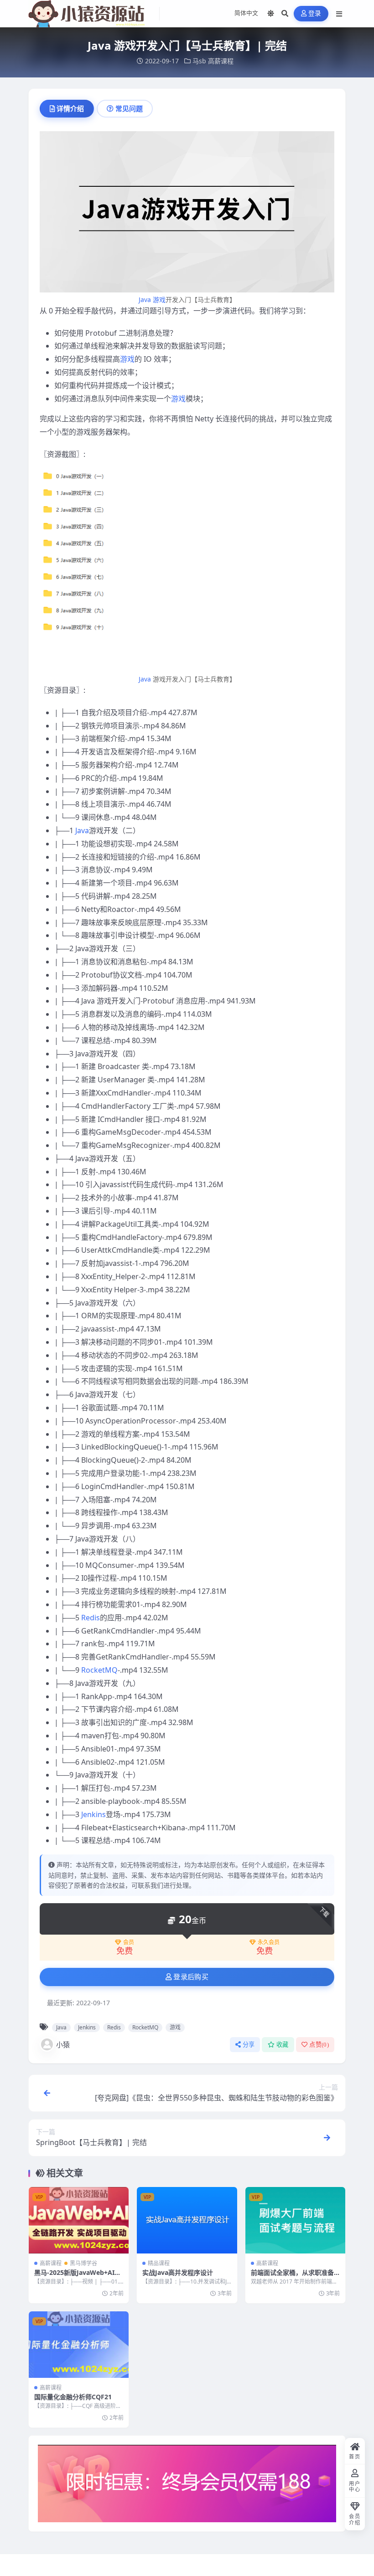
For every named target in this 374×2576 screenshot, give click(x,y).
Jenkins (93, 1814)
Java (145, 300)
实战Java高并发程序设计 (178, 2272)
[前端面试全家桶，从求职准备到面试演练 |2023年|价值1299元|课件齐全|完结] (295, 2220)
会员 (129, 1942)
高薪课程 (221, 61)
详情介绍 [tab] (70, 108)
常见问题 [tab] (129, 108)
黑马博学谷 (83, 2263)
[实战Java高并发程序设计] (187, 2220)
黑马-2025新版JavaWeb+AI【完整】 (74, 2276)
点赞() (319, 2045)
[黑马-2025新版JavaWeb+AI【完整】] (79, 2220)
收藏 (283, 2045)
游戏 (159, 300)
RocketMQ (99, 1670)
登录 (315, 13)
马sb (199, 61)
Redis (91, 1618)
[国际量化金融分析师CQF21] (79, 2345)
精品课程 (159, 2263)
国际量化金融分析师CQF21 (73, 2397)
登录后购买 (191, 1977)
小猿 (63, 2044)
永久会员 (269, 1942)
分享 (249, 2045)
